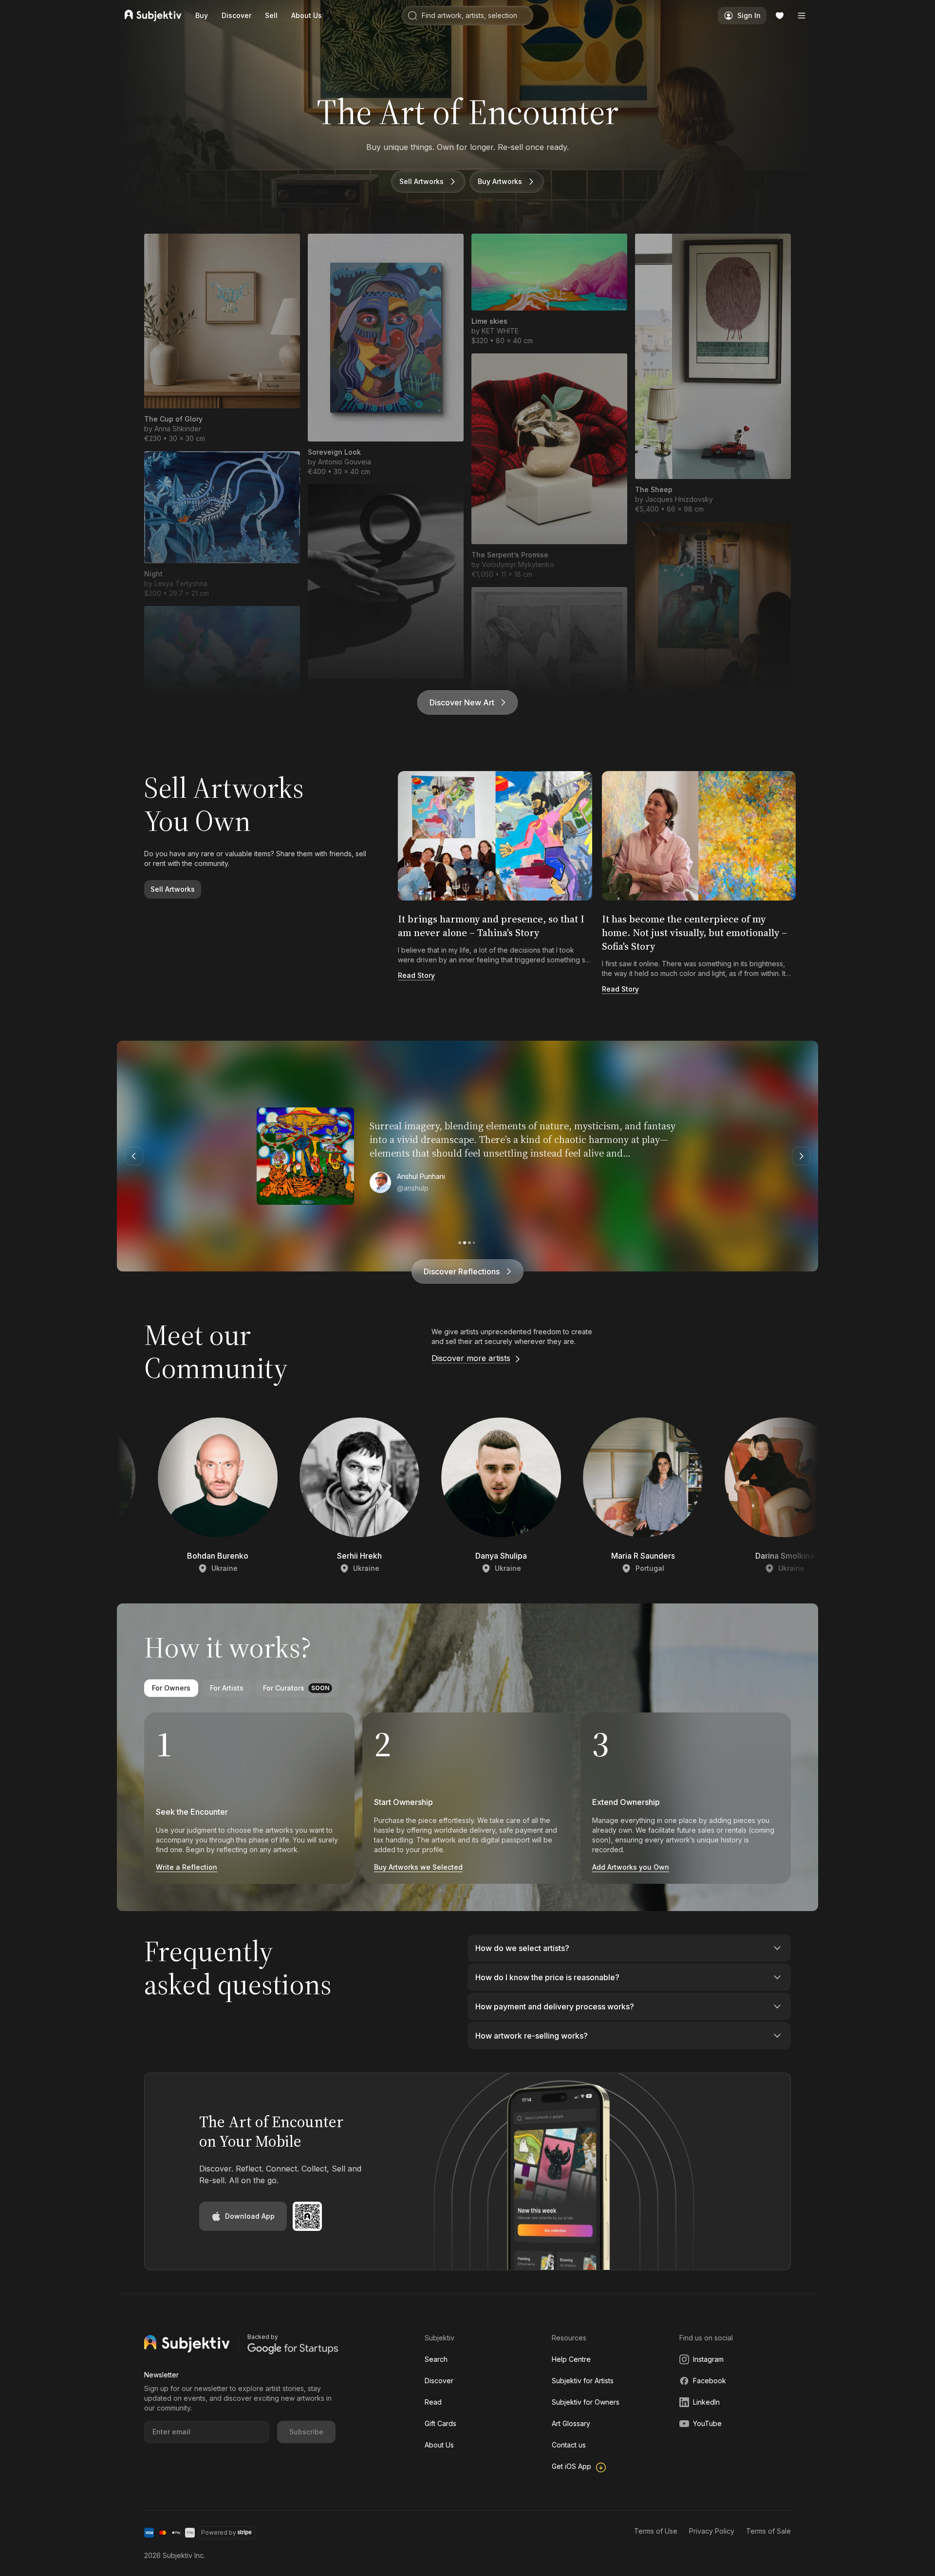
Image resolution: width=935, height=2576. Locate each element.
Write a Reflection (187, 1867)
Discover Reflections (462, 1271)
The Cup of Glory (173, 419)
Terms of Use (656, 2531)
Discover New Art (462, 702)
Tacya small (328, 690)
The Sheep (654, 489)
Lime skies (489, 321)
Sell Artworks (421, 181)
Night (153, 574)
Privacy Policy (712, 2531)
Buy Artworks (500, 181)
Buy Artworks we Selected (418, 1867)
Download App (250, 2216)
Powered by (219, 2532)
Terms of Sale (768, 2531)
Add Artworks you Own (631, 1867)
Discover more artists (471, 1358)
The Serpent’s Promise (510, 555)
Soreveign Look (334, 452)
